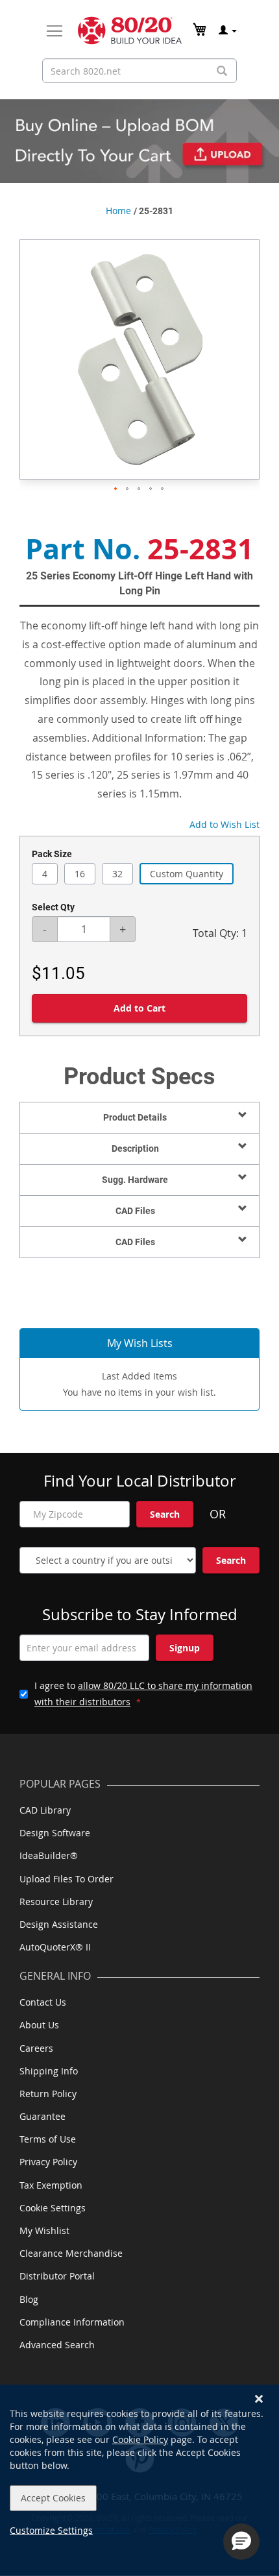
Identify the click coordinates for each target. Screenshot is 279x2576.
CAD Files (135, 1211)
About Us (39, 2025)
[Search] (222, 71)
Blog (29, 2299)
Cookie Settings (53, 2208)
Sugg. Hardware (135, 1180)
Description (135, 1148)
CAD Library (45, 1810)
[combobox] (139, 71)
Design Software (55, 1833)
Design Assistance (59, 1924)
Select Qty (53, 907)
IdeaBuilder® (49, 1855)
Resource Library (56, 1902)
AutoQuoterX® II (55, 1947)
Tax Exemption (51, 2185)
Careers (36, 2048)
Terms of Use (48, 2139)
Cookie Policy (140, 2439)
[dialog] (139, 2480)
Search (165, 1514)
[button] (116, 489)
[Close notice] (259, 2399)
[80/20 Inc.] (130, 30)
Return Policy (48, 2094)
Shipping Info (49, 2071)
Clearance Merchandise (71, 2253)
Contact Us (43, 2002)
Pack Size (52, 854)
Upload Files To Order (67, 1879)
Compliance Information (72, 2322)
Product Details (135, 1117)
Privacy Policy (48, 2162)
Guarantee (42, 2116)
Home (118, 211)
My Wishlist (44, 2230)
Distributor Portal (57, 2276)
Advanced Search (57, 2345)
